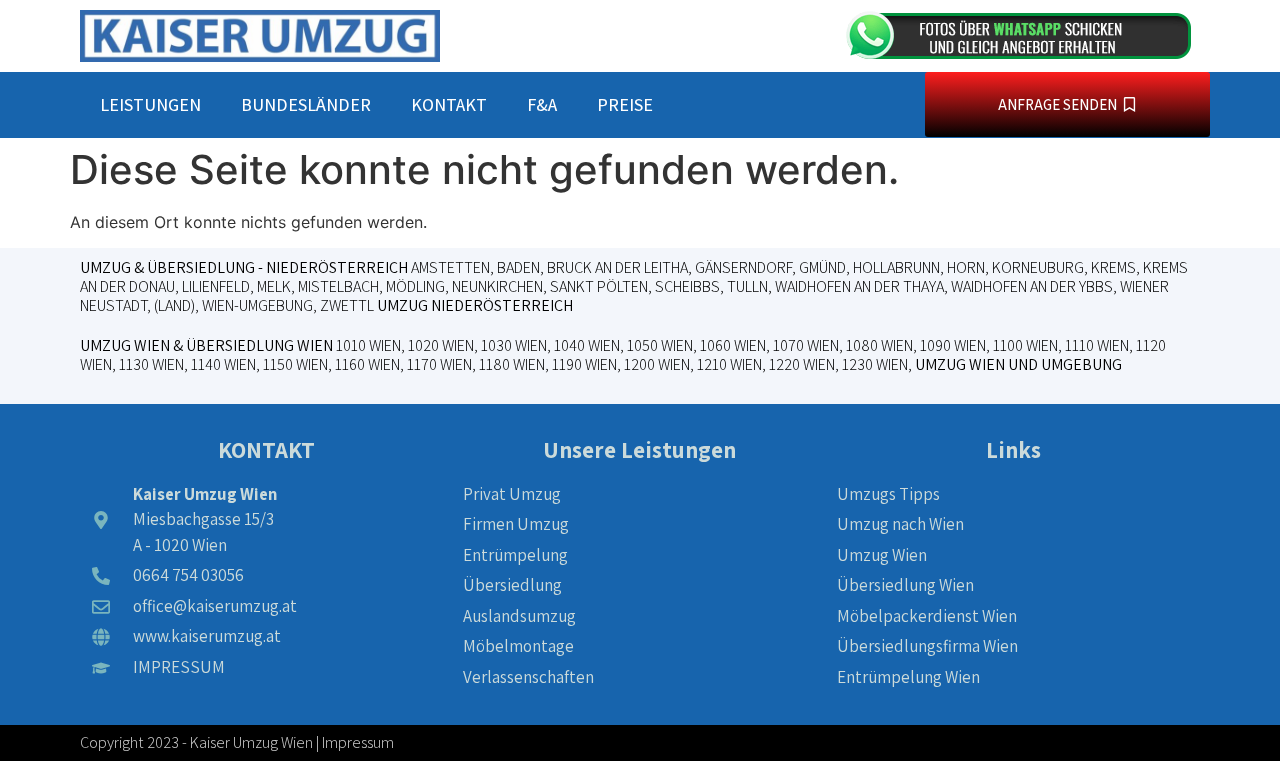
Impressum (358, 742)
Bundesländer (306, 104)
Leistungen (150, 104)
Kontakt (449, 104)
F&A (542, 104)
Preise (625, 104)
